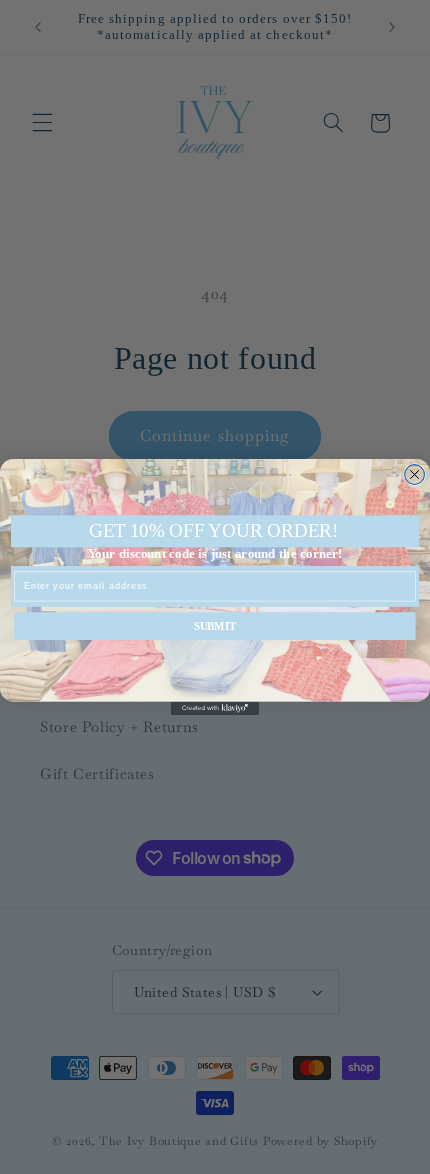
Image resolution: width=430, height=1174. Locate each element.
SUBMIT (215, 626)
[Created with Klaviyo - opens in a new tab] (215, 708)
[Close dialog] (415, 475)
